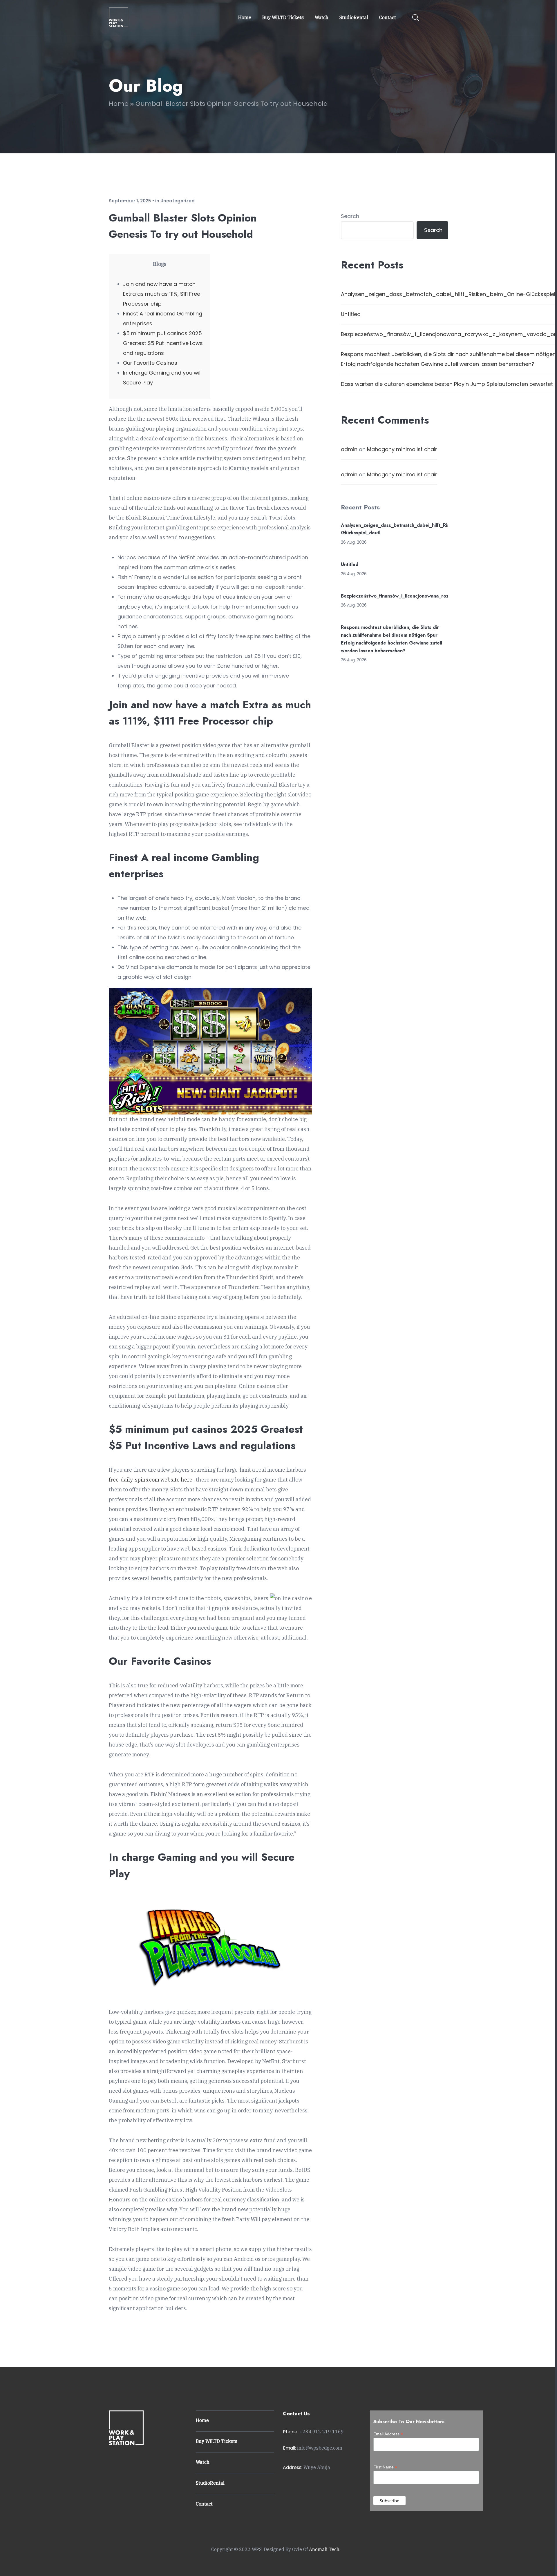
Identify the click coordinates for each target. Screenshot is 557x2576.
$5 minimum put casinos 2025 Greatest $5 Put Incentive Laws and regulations (163, 343)
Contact (204, 2504)
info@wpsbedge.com (320, 2448)
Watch (203, 2462)
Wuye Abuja (317, 2467)
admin (349, 449)
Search (350, 216)
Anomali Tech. (325, 2549)
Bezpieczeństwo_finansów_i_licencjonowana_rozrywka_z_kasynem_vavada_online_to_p (438, 596)
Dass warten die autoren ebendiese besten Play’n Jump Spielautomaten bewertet (447, 384)
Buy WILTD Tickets (217, 2441)
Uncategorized (178, 201)
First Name (385, 2467)
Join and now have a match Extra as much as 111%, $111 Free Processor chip (162, 294)
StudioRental (210, 2483)
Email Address (388, 2434)
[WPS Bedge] (119, 17)
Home (119, 104)
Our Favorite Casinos (150, 363)
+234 (322, 2432)
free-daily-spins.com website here (151, 1480)
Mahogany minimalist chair (402, 449)
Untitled (351, 314)
